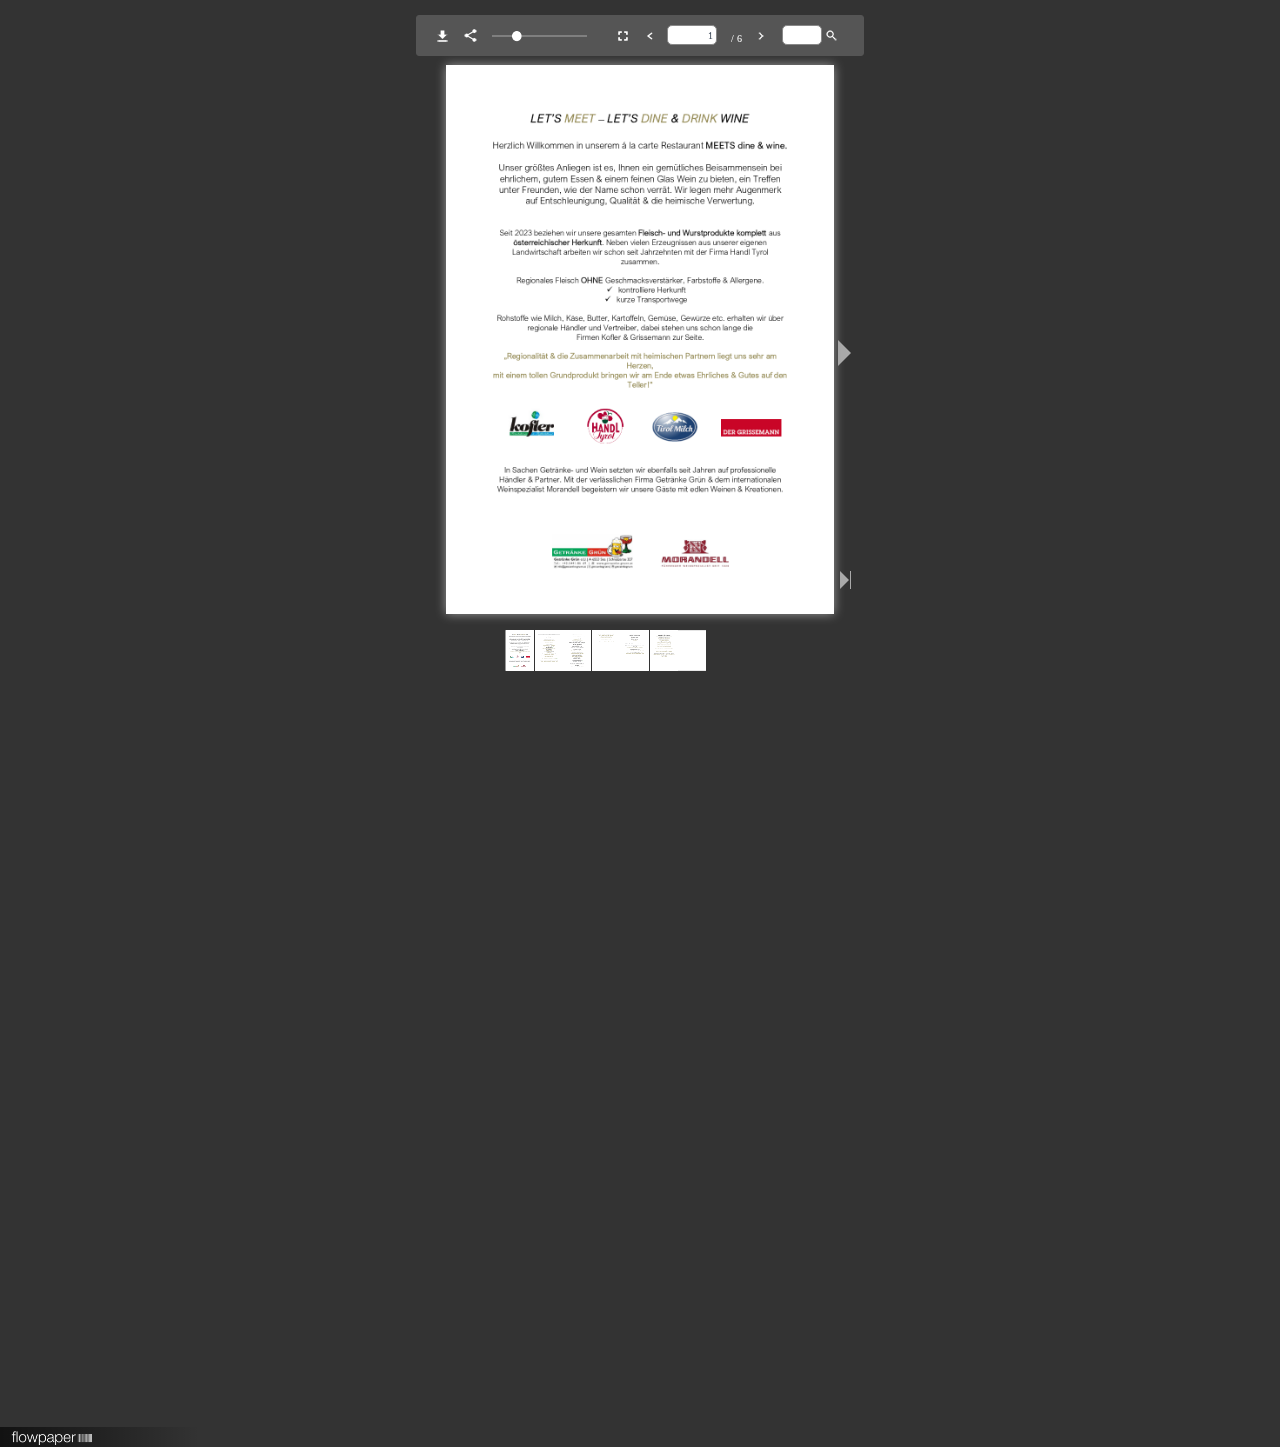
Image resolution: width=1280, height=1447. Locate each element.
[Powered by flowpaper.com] (52, 1431)
